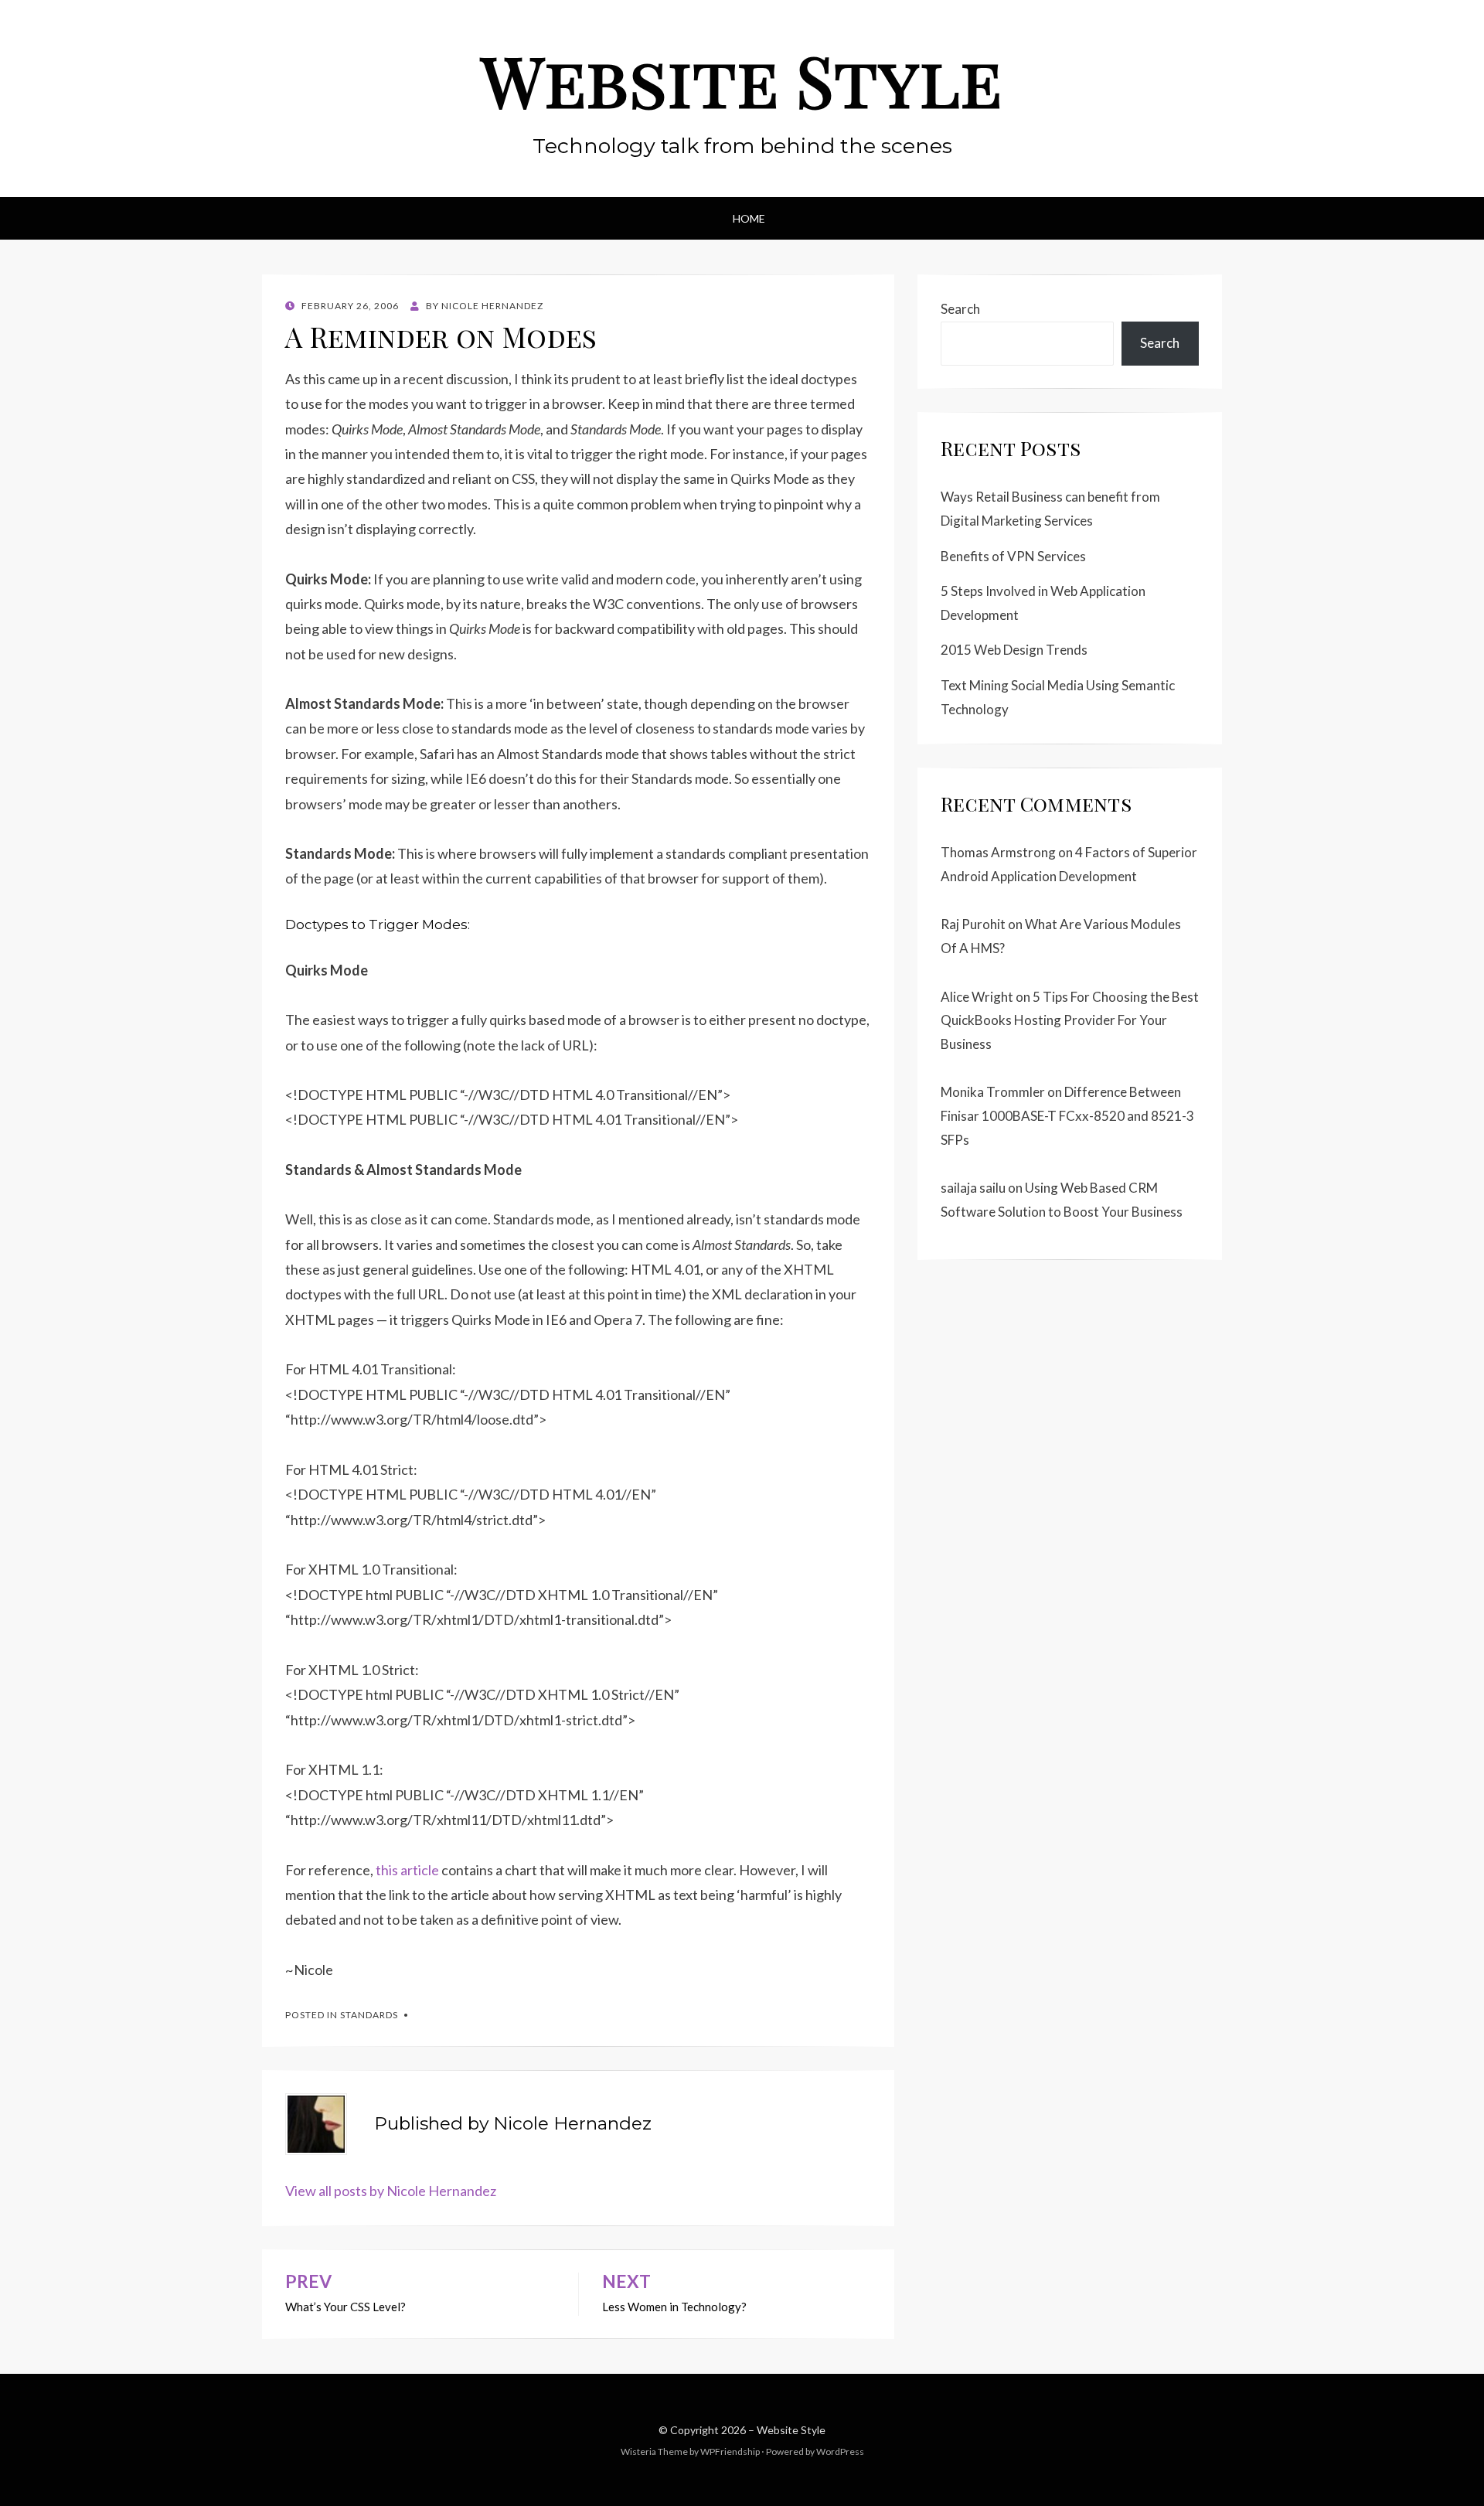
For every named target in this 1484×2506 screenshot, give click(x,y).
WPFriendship (730, 2452)
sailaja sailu (973, 1188)
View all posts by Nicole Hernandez (391, 2191)
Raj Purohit (973, 924)
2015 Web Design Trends (1014, 650)
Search (960, 309)
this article (407, 1870)
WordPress (840, 2452)
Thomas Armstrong (998, 852)
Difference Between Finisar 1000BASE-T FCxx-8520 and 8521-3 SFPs (1067, 1115)
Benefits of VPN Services (1013, 556)
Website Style (742, 80)
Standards (369, 2015)
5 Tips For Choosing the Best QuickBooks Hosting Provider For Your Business (1070, 1020)
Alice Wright (977, 997)
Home (749, 218)
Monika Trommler (993, 1092)
